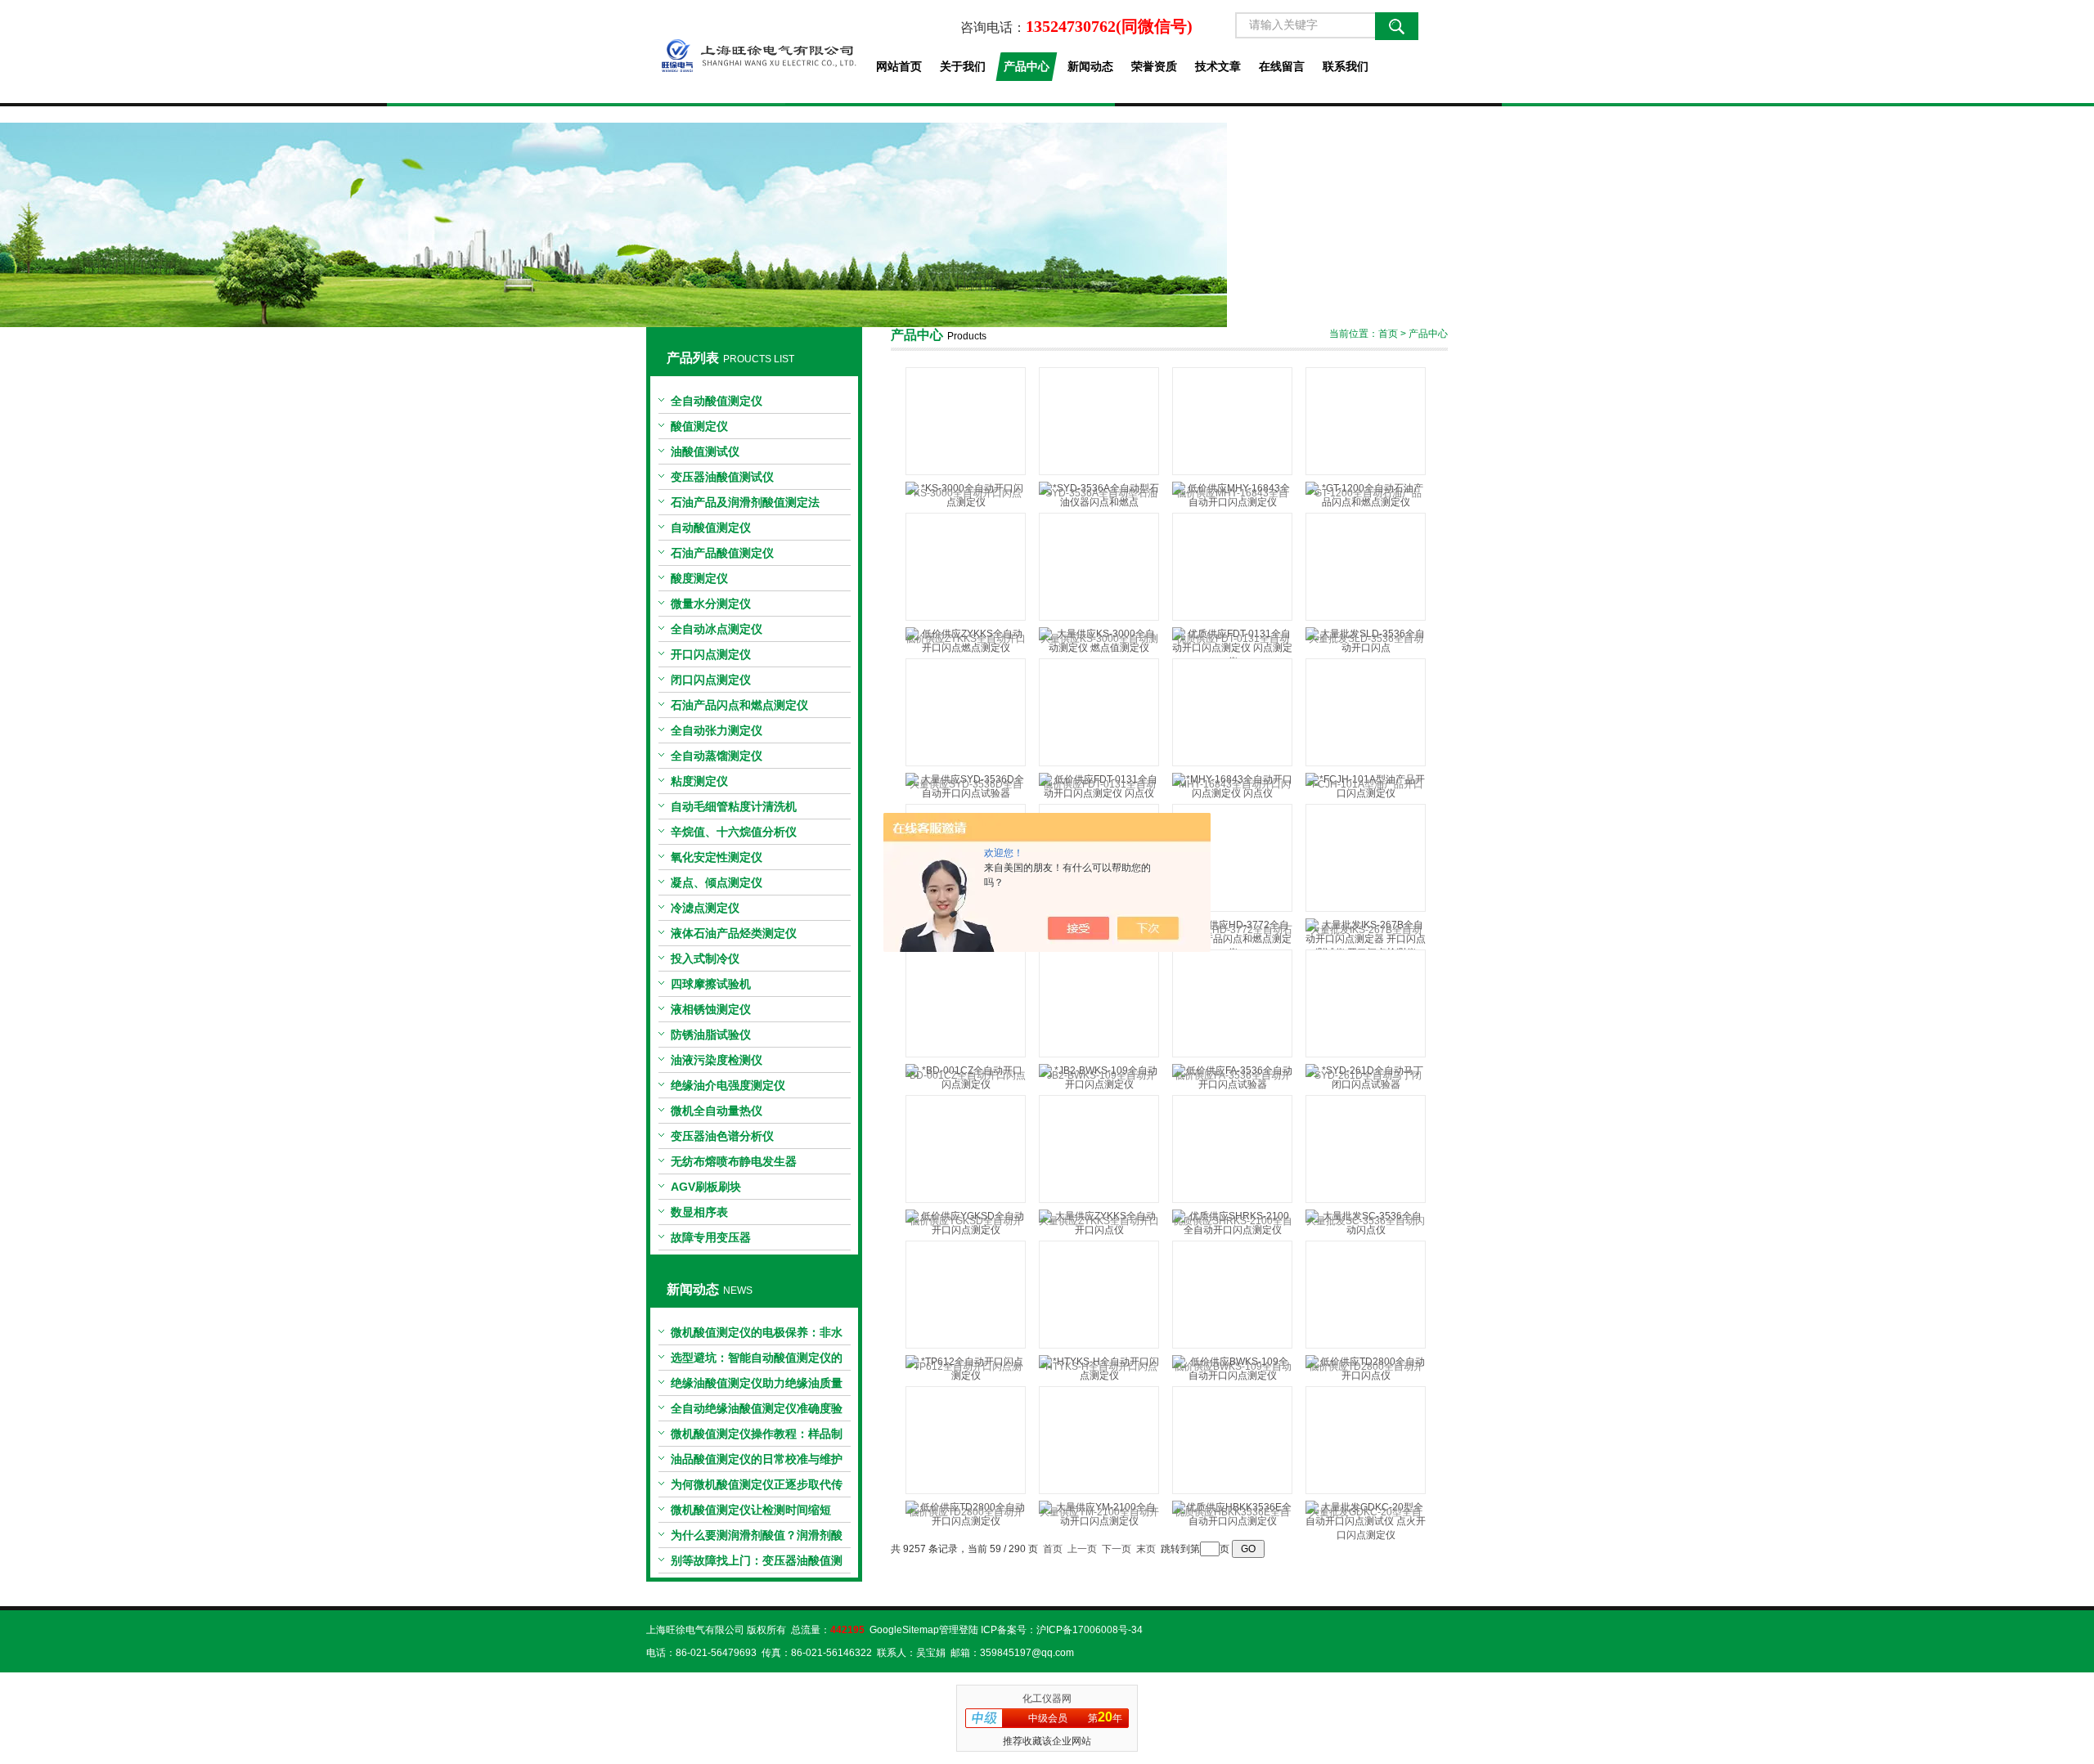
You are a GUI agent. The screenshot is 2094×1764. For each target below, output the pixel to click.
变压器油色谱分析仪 (722, 1136)
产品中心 (1027, 66)
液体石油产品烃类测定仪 (734, 933)
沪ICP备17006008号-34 (1090, 1630)
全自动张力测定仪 (717, 730)
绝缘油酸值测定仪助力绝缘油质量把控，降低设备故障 (757, 1386)
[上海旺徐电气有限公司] (754, 52)
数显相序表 (699, 1212)
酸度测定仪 (699, 578)
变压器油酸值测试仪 (722, 477)
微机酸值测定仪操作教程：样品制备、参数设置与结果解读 (757, 1437)
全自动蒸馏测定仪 (717, 756)
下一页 (1117, 1549)
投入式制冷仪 (705, 958)
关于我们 (963, 66)
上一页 (1082, 1549)
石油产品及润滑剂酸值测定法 (745, 502)
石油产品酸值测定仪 (722, 553)
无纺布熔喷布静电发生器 (734, 1161)
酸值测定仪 (699, 426)
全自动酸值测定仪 (717, 401)
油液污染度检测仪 (717, 1060)
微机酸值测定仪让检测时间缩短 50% (751, 1513)
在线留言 (1282, 66)
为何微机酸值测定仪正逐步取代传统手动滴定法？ (757, 1488)
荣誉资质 (1154, 66)
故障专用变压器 (711, 1237)
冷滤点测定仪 (705, 908)
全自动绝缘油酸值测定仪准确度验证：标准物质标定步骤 (757, 1412)
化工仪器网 (1047, 1699)
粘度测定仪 (699, 781)
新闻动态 (1090, 66)
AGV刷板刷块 (706, 1187)
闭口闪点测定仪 (711, 680)
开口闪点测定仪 (711, 654)
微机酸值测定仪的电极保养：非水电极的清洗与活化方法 (757, 1335)
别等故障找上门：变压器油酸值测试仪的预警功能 (757, 1564)
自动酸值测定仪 (711, 527)
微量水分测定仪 (711, 604)
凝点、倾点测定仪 (717, 882)
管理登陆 (959, 1630)
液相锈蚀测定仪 (711, 1009)
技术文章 (1218, 66)
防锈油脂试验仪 (711, 1035)
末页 (1146, 1549)
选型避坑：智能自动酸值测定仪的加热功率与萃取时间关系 (757, 1361)
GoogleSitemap (904, 1630)
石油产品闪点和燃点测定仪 (739, 705)
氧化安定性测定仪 (717, 857)
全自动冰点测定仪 (717, 629)
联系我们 (1346, 66)
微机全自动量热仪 (717, 1111)
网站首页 (899, 66)
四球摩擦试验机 (711, 984)
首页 (1388, 334)
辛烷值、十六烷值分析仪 (734, 832)
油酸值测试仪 (705, 451)
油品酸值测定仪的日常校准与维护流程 (757, 1462)
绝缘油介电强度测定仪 (728, 1085)
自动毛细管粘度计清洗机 (734, 806)
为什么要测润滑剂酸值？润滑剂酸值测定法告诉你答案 (757, 1538)
